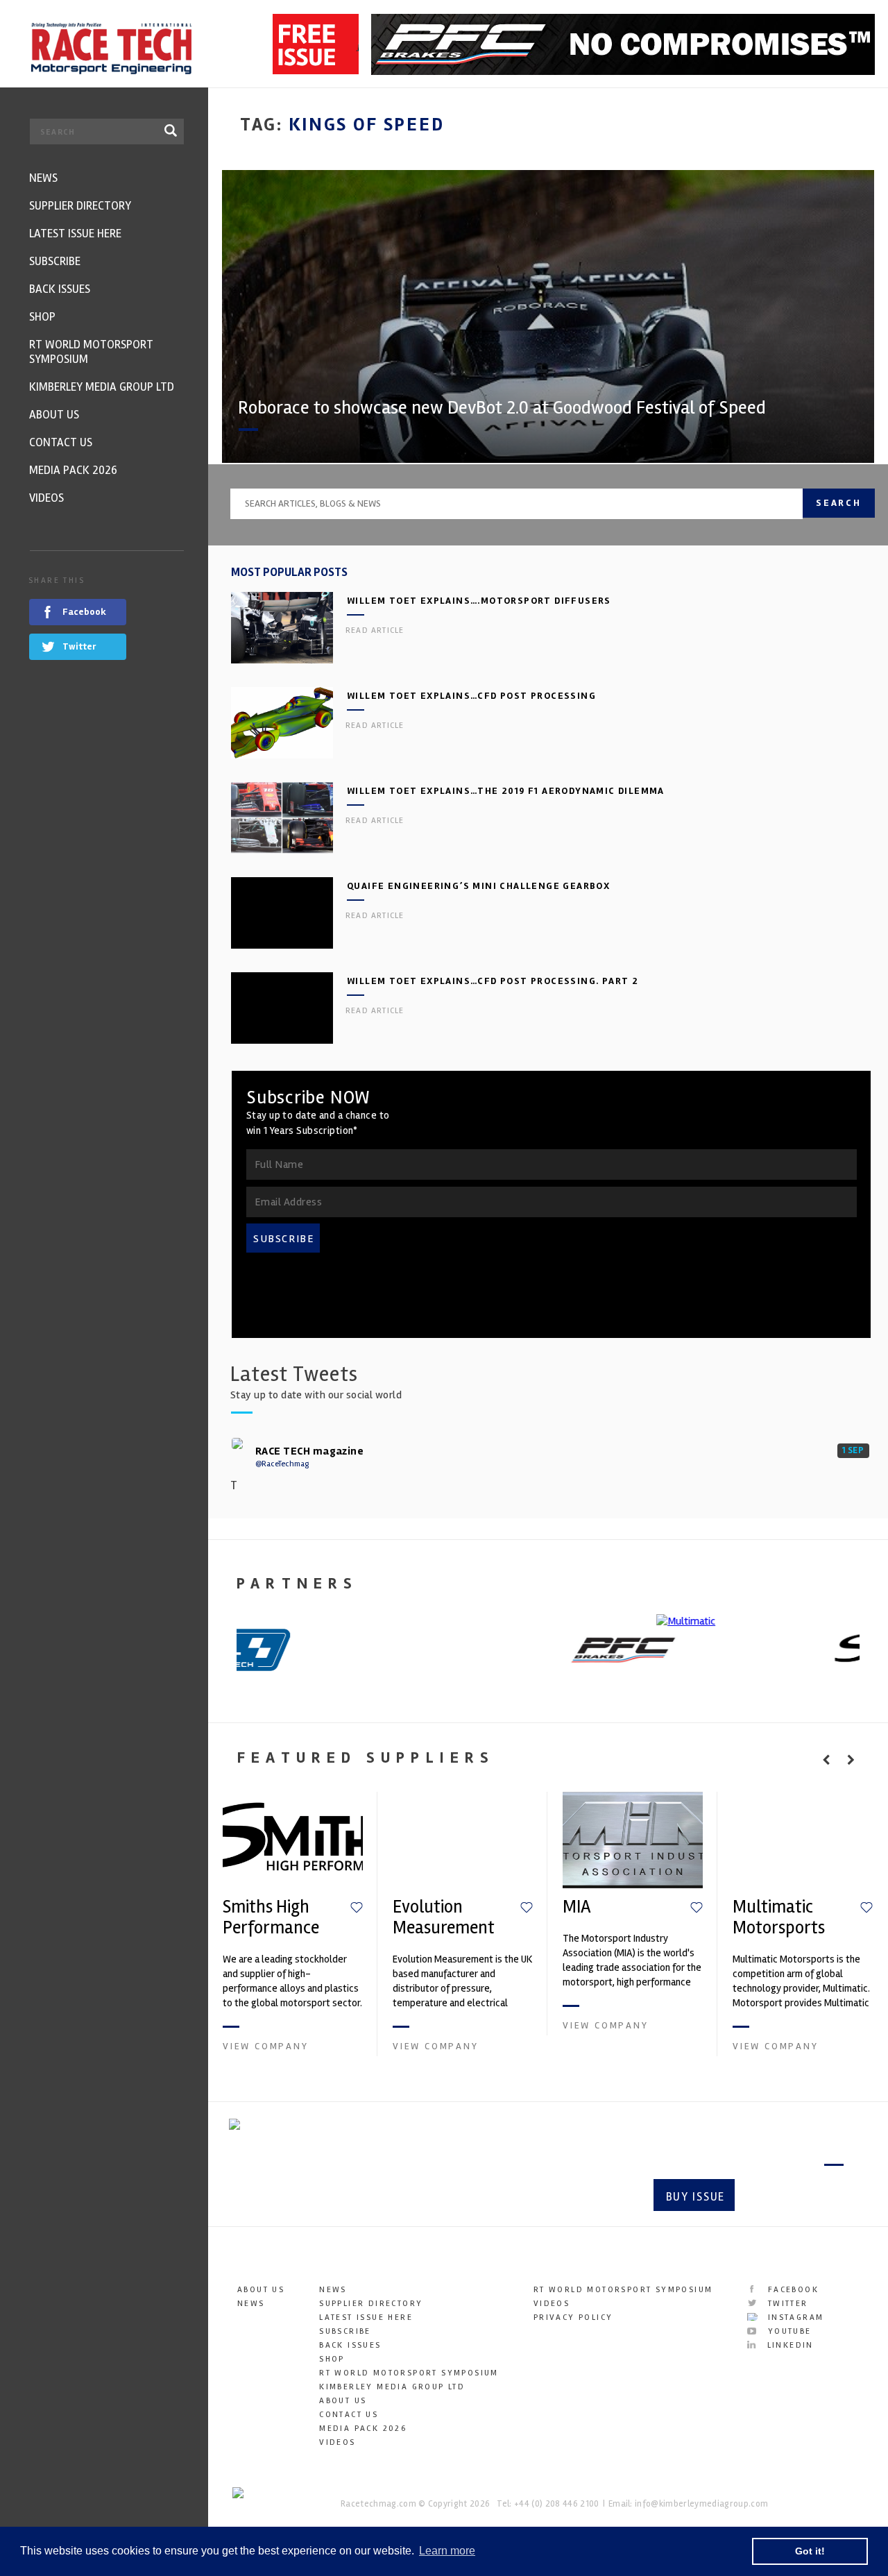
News (251, 2304)
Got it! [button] (810, 2551)
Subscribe (795, 2197)
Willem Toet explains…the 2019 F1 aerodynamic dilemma (506, 791)
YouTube (787, 2331)
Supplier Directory (371, 2304)
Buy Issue (695, 2197)
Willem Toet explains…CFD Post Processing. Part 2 (493, 981)
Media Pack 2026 (363, 2429)
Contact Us (349, 2415)
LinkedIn (788, 2345)
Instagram (794, 2317)
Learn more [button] (447, 2551)
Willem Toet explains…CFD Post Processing (471, 696)
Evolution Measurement (444, 1917)
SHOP (332, 2359)
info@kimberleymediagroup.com (701, 2504)
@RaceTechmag (282, 1464)
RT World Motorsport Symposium (409, 2373)
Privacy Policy (573, 2317)
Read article (375, 630)
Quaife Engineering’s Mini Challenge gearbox (478, 886)
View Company (266, 2046)
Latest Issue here (366, 2317)
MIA (577, 1907)
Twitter (786, 2304)
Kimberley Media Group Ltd (392, 2387)
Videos (337, 2442)
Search (839, 503)
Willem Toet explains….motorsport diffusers (479, 601)
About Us (261, 2290)
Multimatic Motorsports (779, 1917)
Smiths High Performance (271, 1917)
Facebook (791, 2290)
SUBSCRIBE (284, 1239)
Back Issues (350, 2345)
